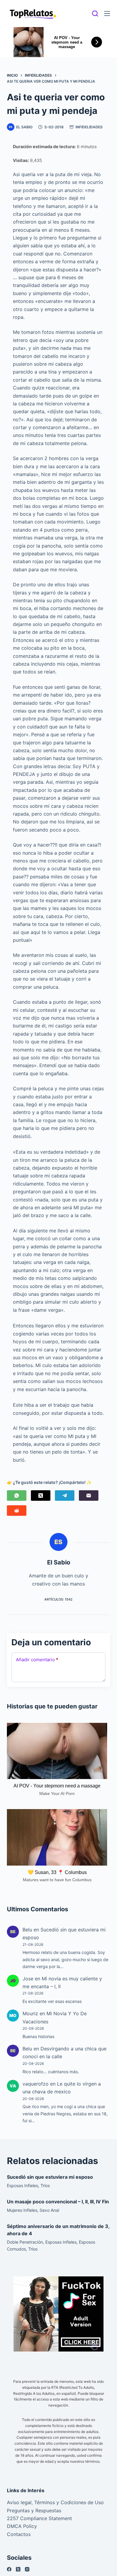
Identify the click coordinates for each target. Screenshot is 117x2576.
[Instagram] (27, 2569)
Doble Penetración (25, 2242)
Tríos (45, 2185)
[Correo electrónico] (89, 1496)
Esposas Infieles (22, 2185)
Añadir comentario (37, 1660)
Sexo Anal (49, 2210)
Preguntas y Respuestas (34, 2510)
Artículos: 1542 (58, 1599)
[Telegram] (65, 1496)
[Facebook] (9, 2569)
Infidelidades (89, 127)
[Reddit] (17, 1511)
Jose (28, 1979)
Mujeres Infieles (22, 2210)
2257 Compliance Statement (39, 2518)
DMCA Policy (22, 2526)
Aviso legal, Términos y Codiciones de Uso (55, 2502)
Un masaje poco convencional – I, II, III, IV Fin (58, 2202)
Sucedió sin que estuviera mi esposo (50, 2177)
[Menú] (107, 14)
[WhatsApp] (17, 1496)
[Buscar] (95, 14)
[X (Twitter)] (41, 1496)
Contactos (19, 2534)
